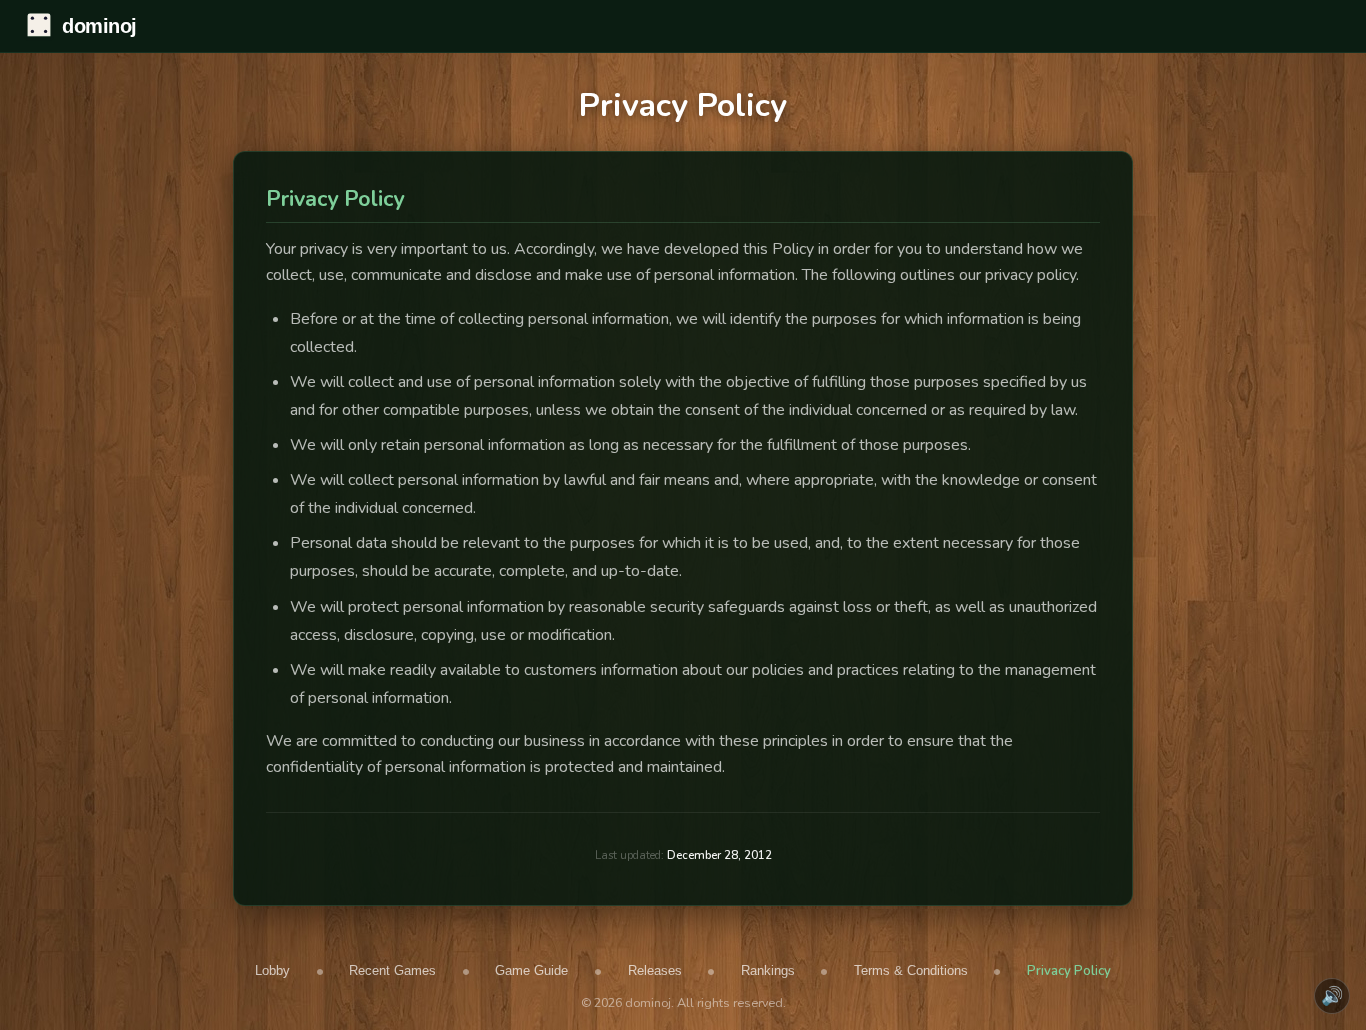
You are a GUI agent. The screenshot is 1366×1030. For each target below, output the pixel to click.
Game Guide (531, 970)
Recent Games (392, 970)
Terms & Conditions (911, 970)
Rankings (768, 970)
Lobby (272, 970)
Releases (655, 970)
